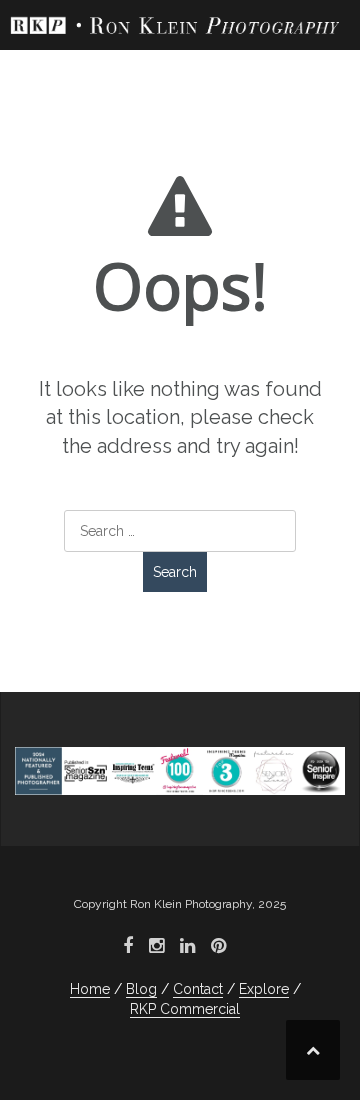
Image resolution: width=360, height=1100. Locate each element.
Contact (198, 989)
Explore (264, 989)
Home (90, 989)
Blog (141, 989)
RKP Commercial (185, 1009)
